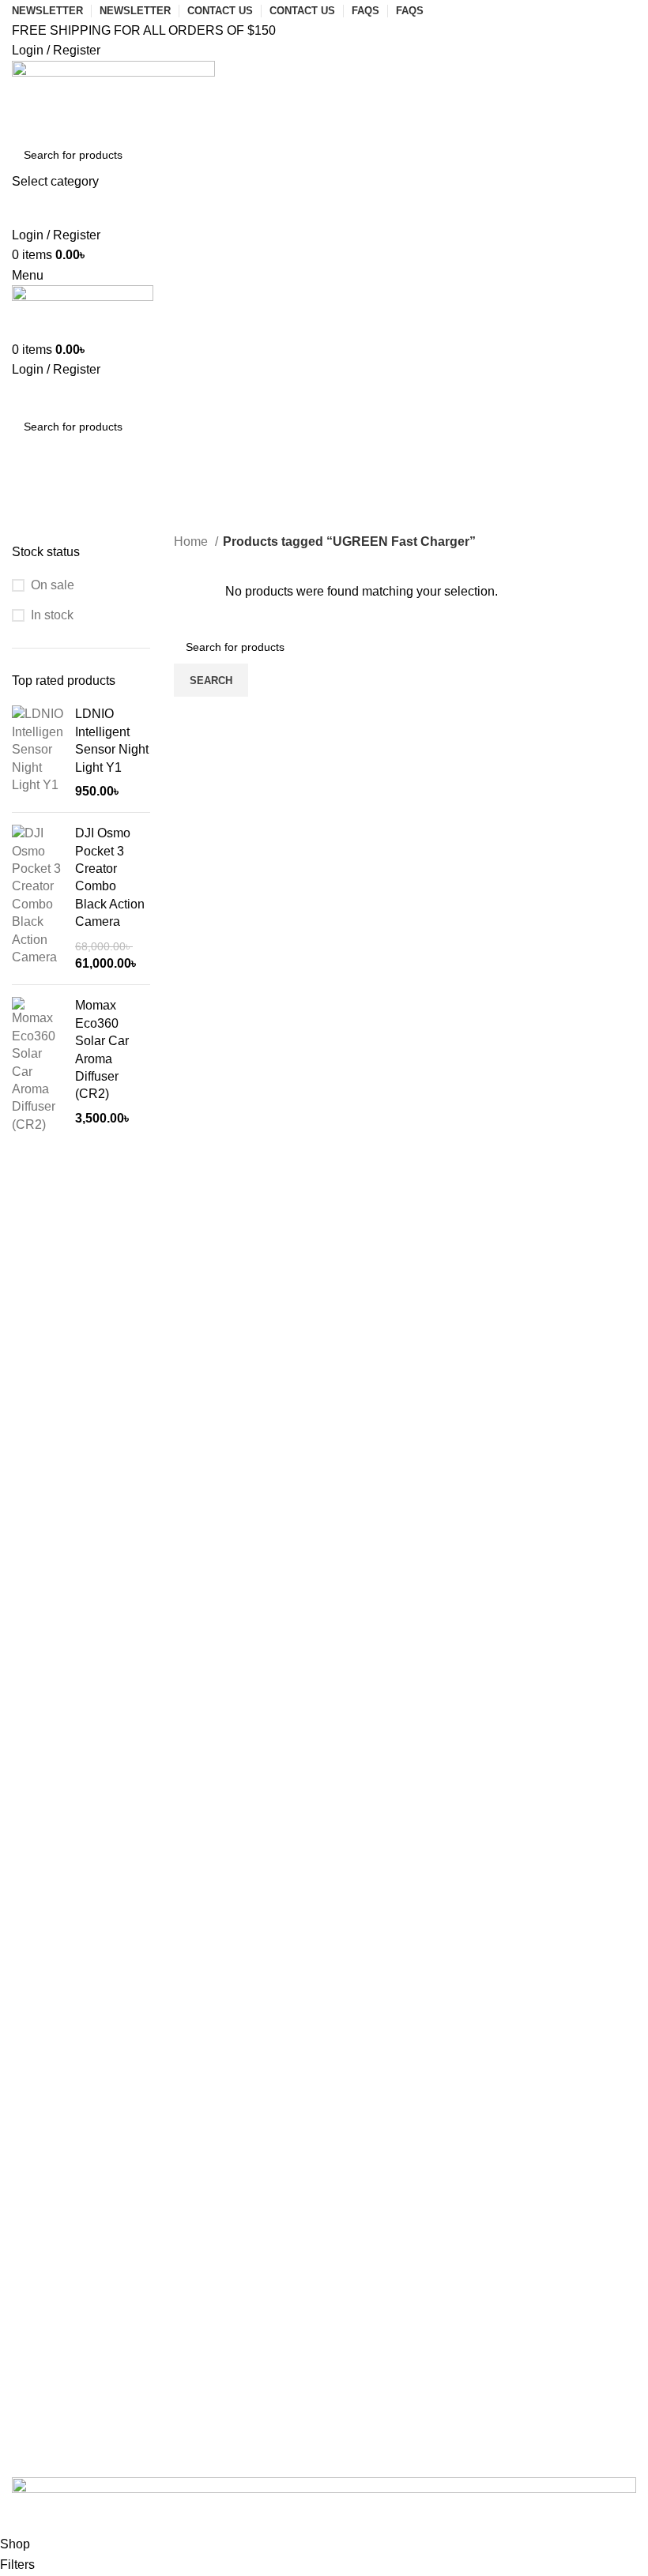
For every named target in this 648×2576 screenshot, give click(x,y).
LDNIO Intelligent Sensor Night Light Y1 (112, 740)
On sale (53, 585)
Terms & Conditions (94, 2294)
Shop (54, 2105)
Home (192, 542)
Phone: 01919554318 (100, 1819)
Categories (49, 534)
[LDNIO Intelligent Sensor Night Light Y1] (38, 753)
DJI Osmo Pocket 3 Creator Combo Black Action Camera (110, 877)
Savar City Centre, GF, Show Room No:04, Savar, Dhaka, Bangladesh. (236, 1916)
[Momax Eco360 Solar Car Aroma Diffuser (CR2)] (38, 1065)
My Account (71, 2057)
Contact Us (57, 1763)
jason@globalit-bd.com (104, 1867)
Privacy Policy (79, 2197)
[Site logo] (113, 98)
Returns (61, 2245)
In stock (52, 615)
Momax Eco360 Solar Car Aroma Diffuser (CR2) (102, 1049)
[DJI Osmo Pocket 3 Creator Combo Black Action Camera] (38, 899)
